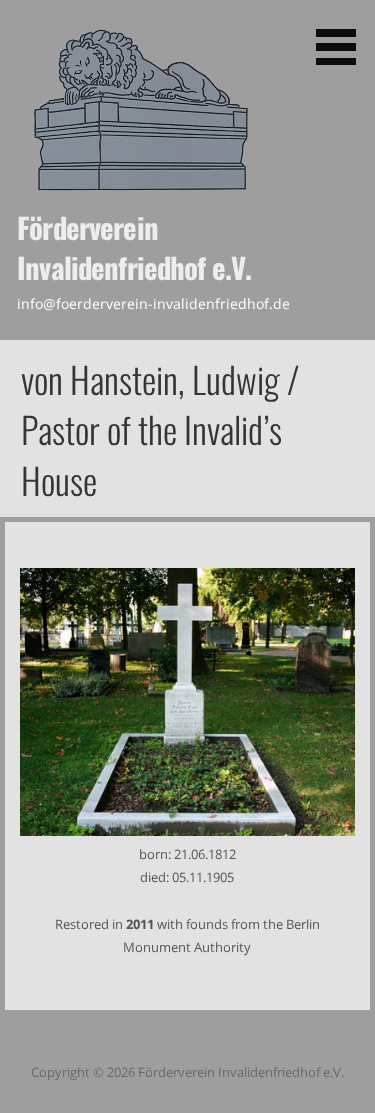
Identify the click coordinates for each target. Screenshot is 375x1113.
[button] (343, 36)
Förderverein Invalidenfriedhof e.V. (134, 247)
